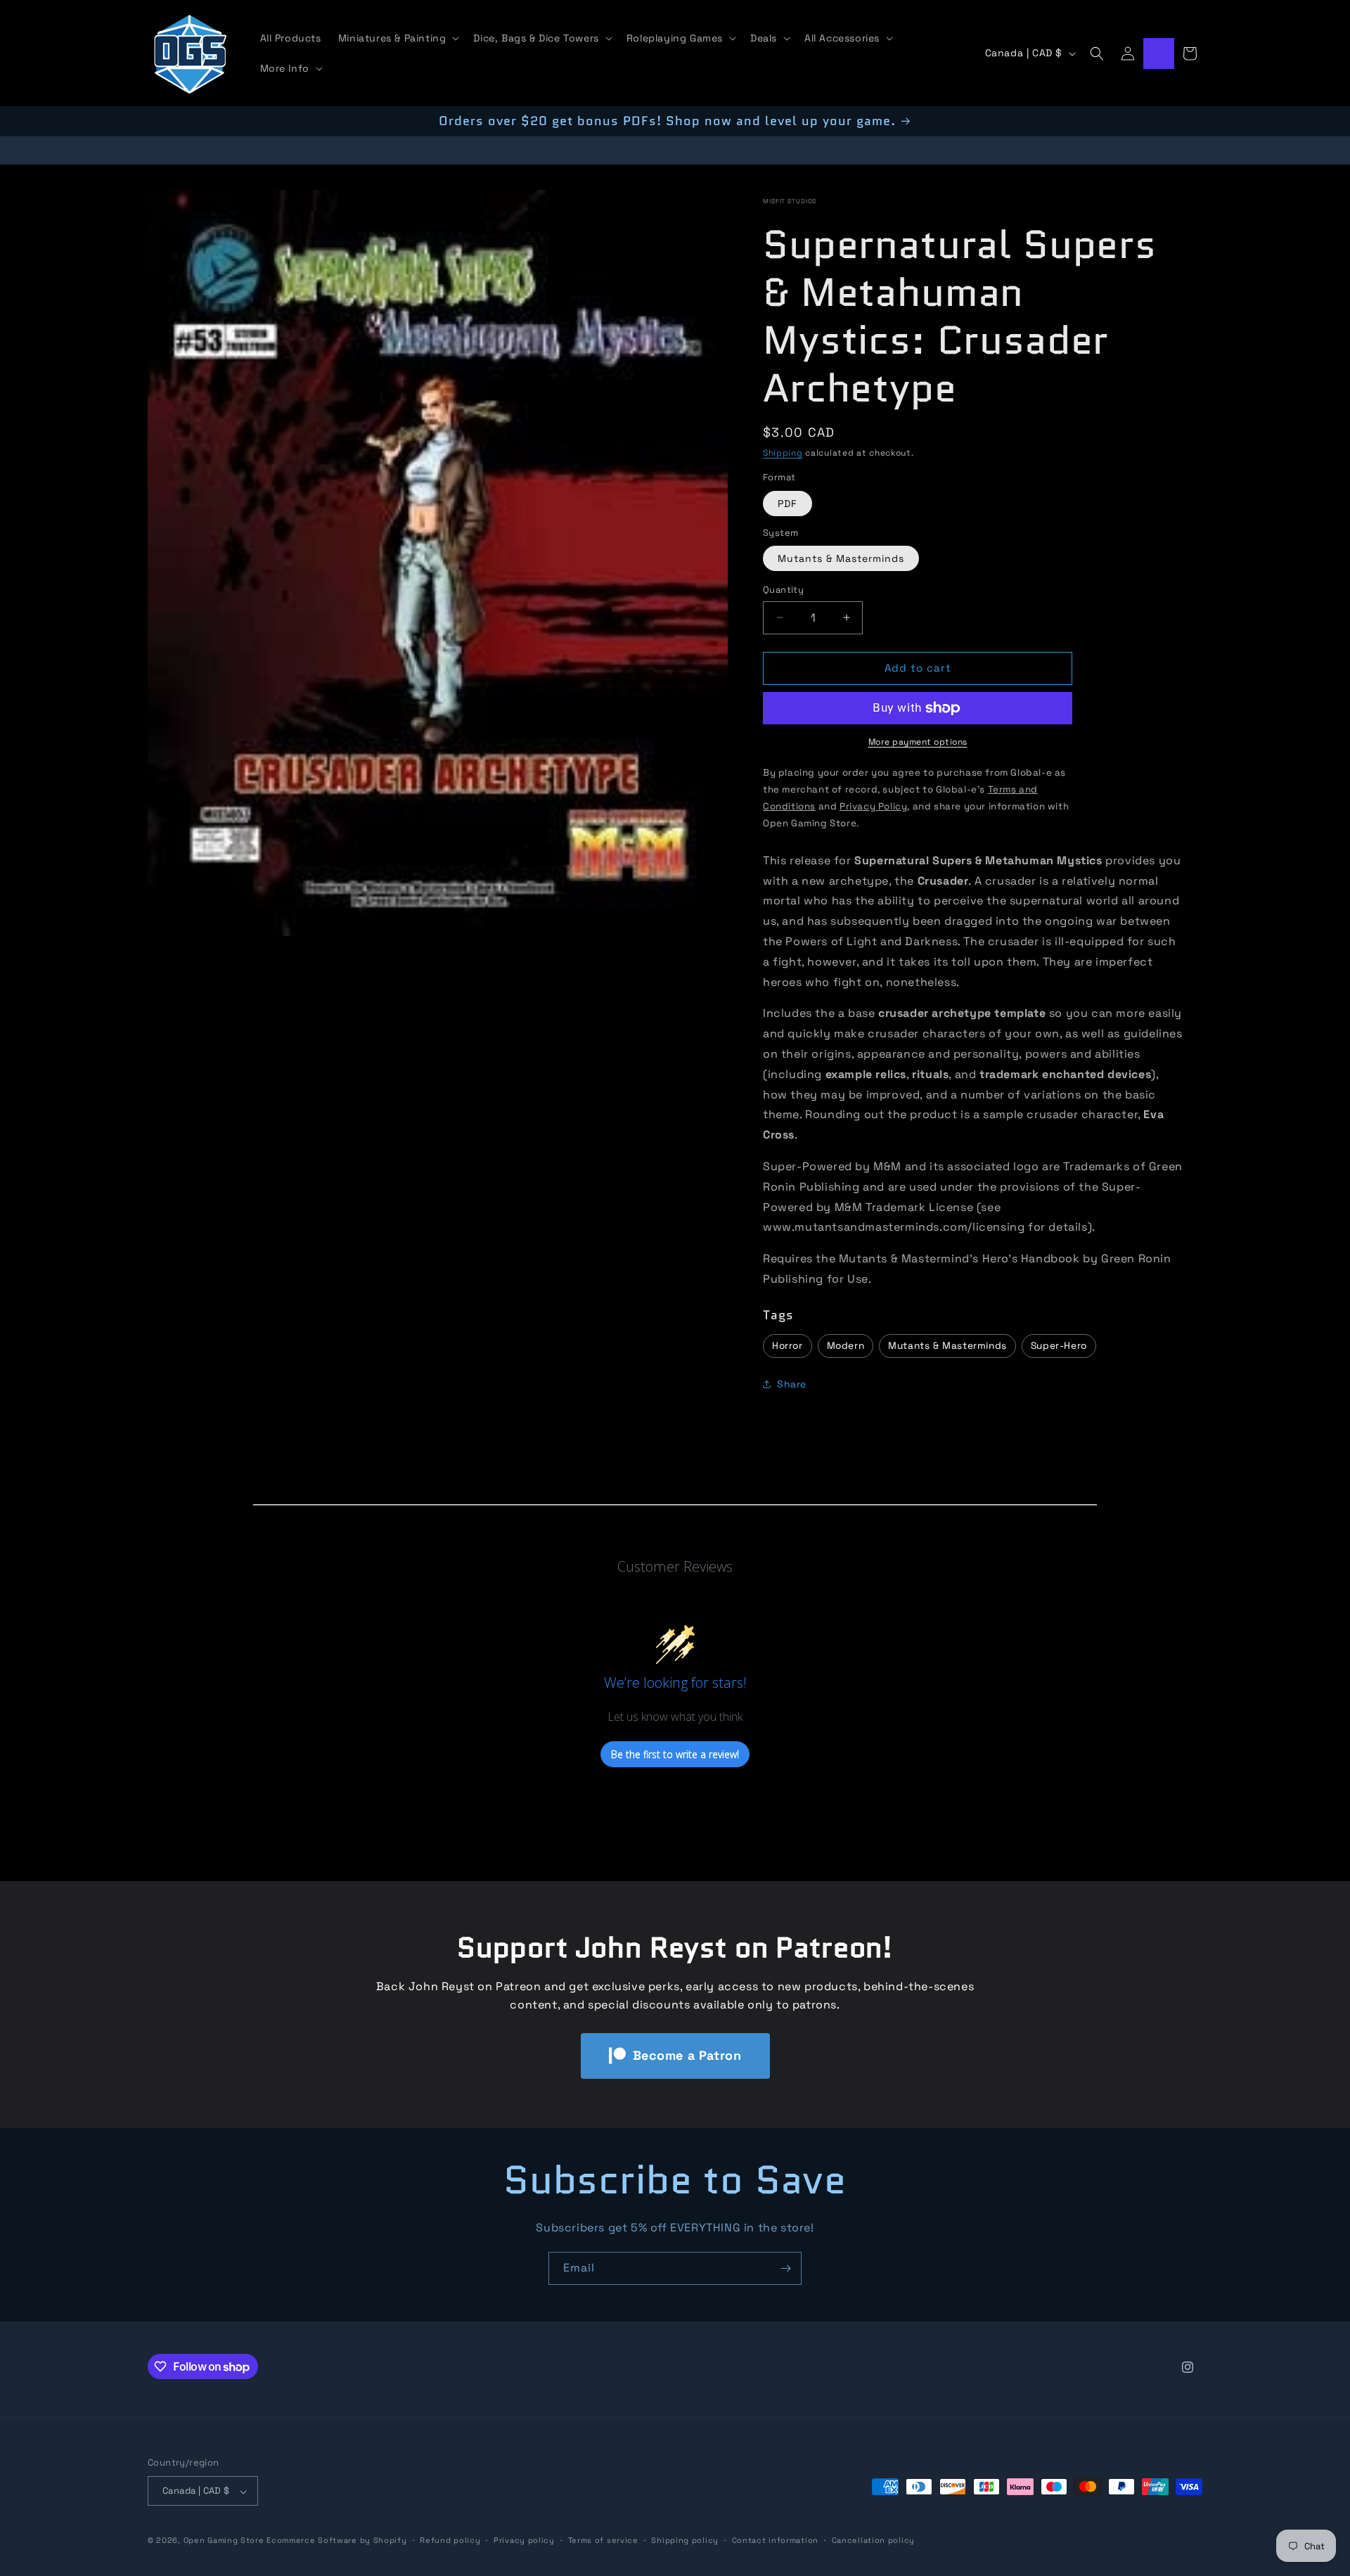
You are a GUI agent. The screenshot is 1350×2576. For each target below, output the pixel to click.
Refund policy (450, 2541)
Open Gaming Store (224, 2541)
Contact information (775, 2541)
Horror (787, 1346)
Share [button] (792, 1384)
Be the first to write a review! (675, 1754)
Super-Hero (1059, 1346)
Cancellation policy (873, 2541)
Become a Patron (687, 2055)
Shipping (783, 453)
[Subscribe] (785, 2268)
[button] (398, 38)
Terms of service (603, 2541)
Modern (846, 1346)
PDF (787, 504)
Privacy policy (524, 2541)
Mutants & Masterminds (841, 558)
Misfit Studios (790, 201)
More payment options (918, 742)
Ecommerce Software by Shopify (336, 2541)
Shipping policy (685, 2541)
